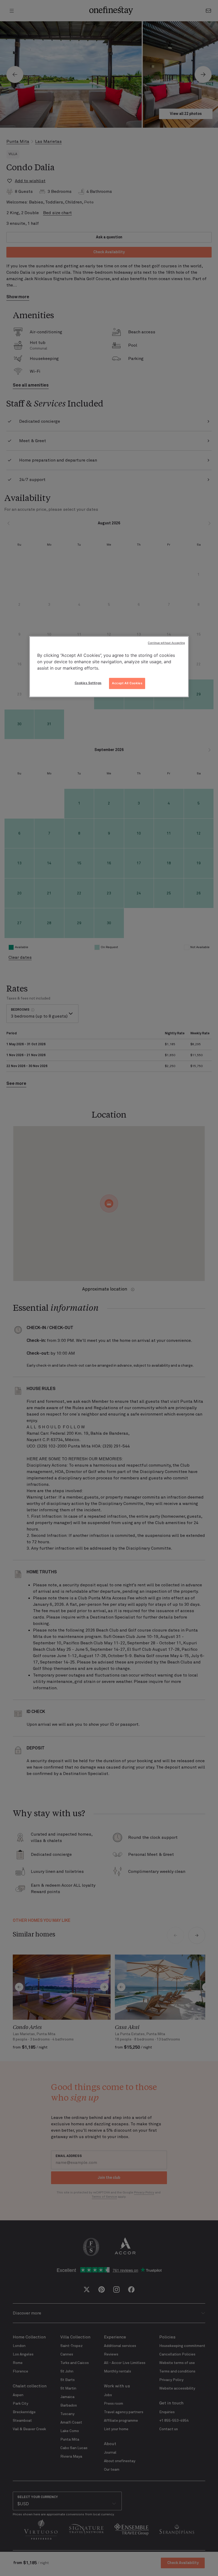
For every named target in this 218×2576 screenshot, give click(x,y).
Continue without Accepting (166, 643)
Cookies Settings (88, 683)
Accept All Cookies (127, 683)
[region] (109, 667)
